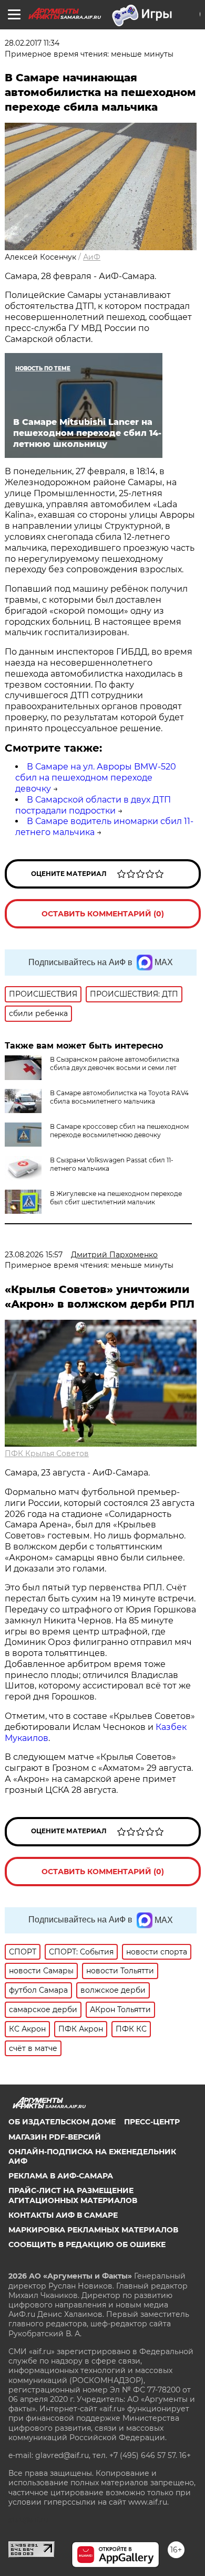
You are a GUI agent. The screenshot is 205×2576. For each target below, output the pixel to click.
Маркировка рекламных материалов (93, 2230)
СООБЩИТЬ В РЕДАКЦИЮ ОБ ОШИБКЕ (87, 2244)
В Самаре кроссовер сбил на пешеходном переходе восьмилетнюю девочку (119, 1131)
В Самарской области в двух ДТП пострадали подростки (93, 805)
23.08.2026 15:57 (34, 1255)
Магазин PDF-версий (55, 2137)
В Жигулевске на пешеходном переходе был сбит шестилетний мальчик (116, 1198)
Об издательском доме (62, 2122)
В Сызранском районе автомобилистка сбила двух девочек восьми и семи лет (115, 1063)
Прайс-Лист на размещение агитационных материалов (73, 2195)
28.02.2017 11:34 (32, 43)
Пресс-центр (152, 2122)
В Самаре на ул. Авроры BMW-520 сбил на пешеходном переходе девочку (96, 778)
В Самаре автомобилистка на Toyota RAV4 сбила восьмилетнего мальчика (119, 1097)
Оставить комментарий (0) (103, 914)
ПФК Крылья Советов (47, 1453)
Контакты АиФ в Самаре (63, 2215)
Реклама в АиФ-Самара (61, 2176)
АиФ (92, 257)
